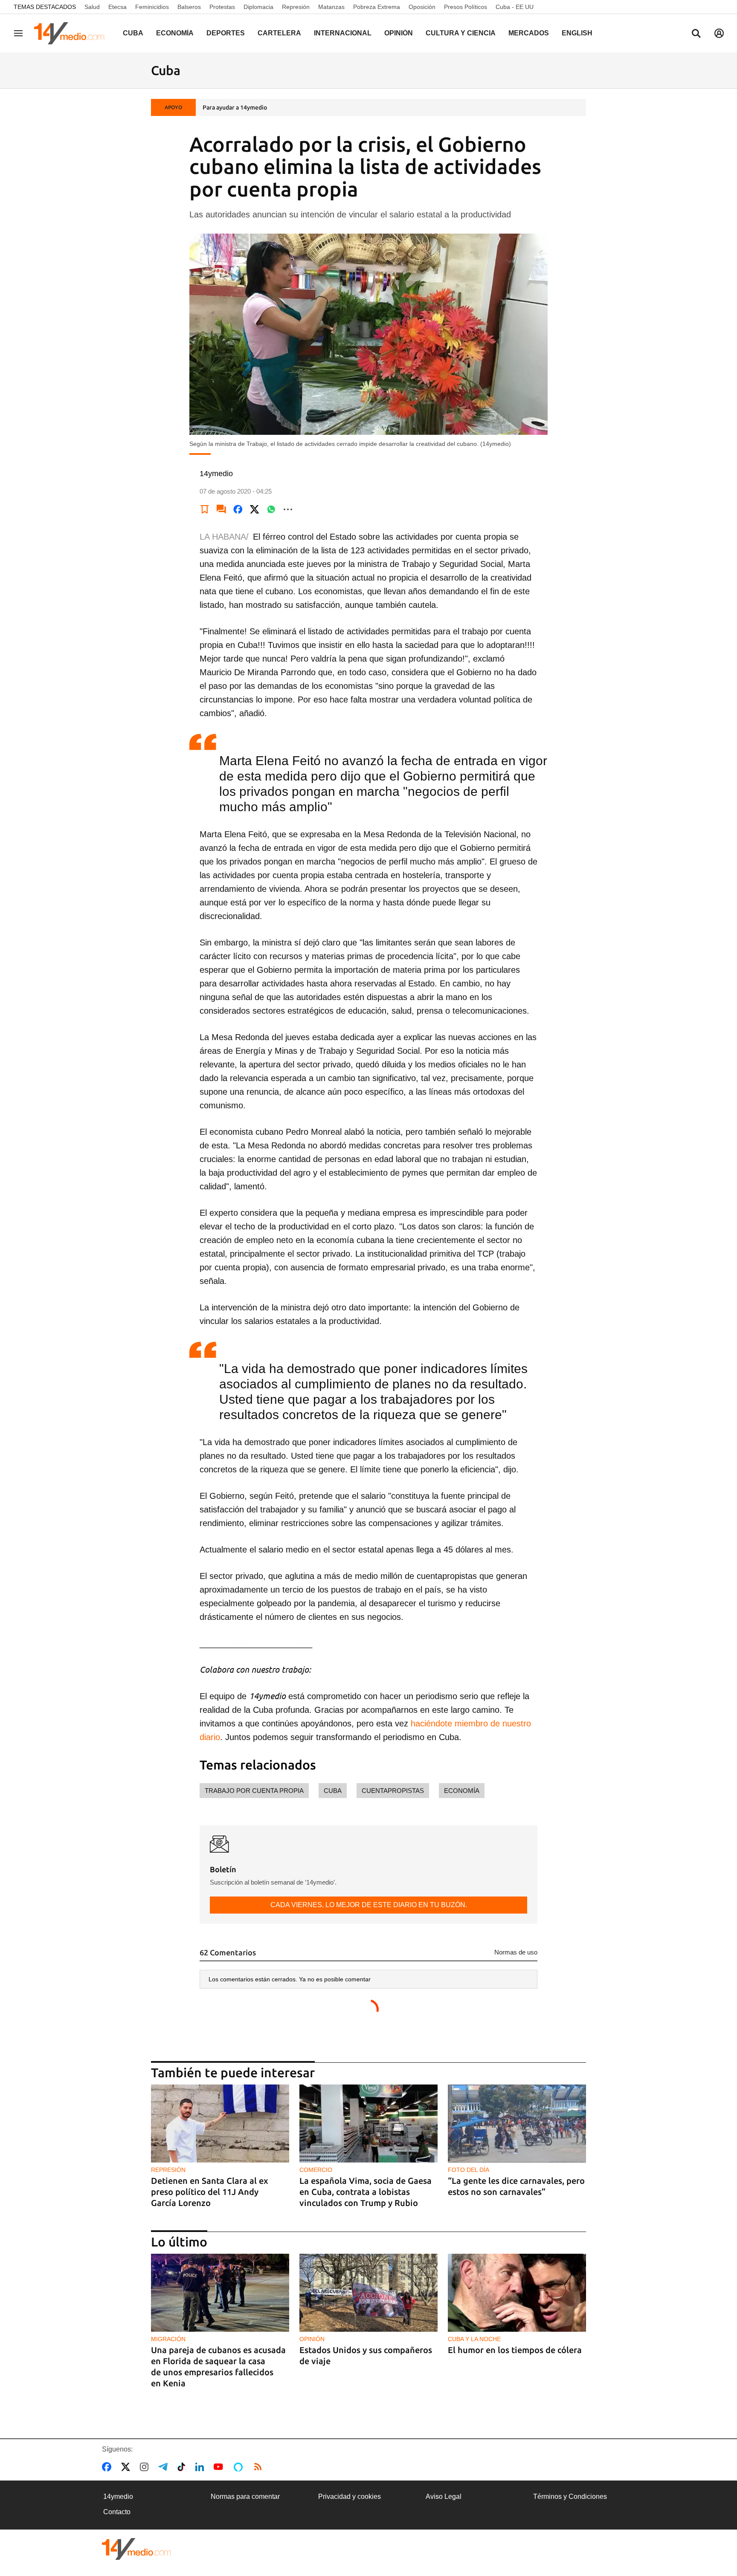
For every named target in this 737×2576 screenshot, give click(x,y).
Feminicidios (152, 7)
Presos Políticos (466, 7)
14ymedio (118, 2496)
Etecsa (118, 7)
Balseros (189, 7)
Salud (92, 7)
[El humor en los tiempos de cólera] (517, 2293)
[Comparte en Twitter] (255, 509)
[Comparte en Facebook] (238, 509)
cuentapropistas (393, 1791)
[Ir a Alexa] (240, 2467)
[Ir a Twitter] (127, 2467)
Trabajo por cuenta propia (254, 1791)
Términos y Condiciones (570, 2496)
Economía (175, 33)
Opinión (399, 33)
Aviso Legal (444, 2496)
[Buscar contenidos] (696, 34)
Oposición (422, 7)
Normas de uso (516, 1952)
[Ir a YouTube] (220, 2467)
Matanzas (331, 7)
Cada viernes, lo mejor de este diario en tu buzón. (369, 1905)
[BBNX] (136, 2549)
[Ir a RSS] (260, 2467)
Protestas (222, 7)
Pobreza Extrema (377, 7)
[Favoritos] (205, 509)
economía (462, 1791)
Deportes (226, 33)
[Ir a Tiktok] (183, 2467)
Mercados (529, 33)
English (577, 33)
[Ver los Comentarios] (221, 509)
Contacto (117, 2512)
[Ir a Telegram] (165, 2467)
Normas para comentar (245, 2496)
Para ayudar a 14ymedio (235, 107)
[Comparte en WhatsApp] (271, 509)
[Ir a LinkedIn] (201, 2467)
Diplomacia (258, 7)
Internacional (343, 33)
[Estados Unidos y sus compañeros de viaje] (368, 2293)
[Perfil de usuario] (719, 33)
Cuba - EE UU (515, 7)
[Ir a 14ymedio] (72, 33)
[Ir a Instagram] (146, 2467)
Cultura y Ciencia (461, 33)
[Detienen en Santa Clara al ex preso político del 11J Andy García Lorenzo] (220, 2124)
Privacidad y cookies (350, 2496)
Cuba (133, 33)
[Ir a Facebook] (108, 2467)
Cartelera (279, 33)
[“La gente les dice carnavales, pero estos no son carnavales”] (517, 2124)
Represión (296, 7)
